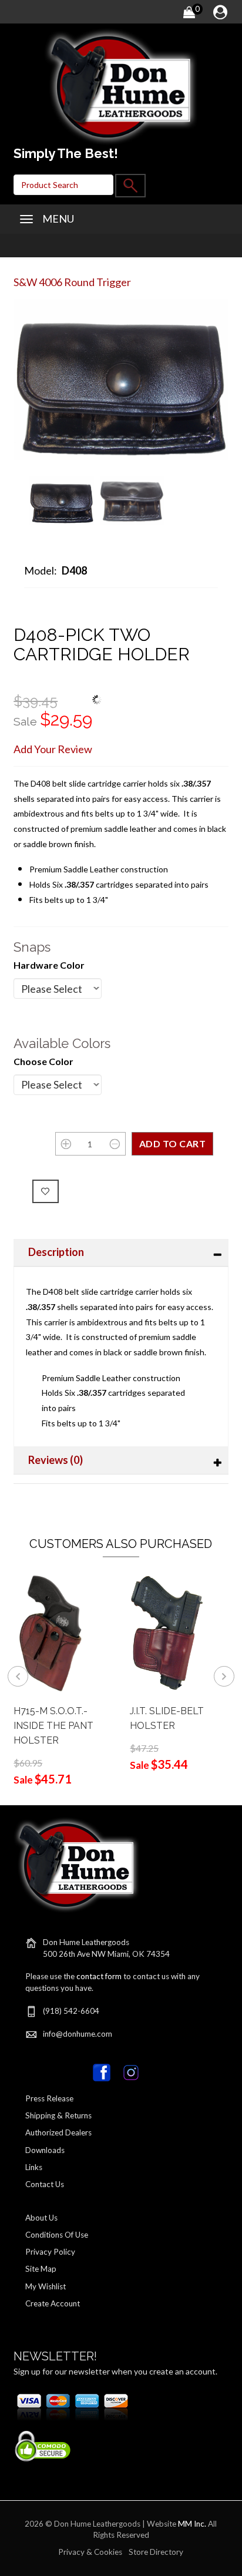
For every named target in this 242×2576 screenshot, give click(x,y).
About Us (41, 2218)
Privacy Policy (50, 2252)
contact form (99, 1976)
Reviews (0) (56, 1460)
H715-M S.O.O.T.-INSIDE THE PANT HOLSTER (53, 1726)
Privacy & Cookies (90, 2552)
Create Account (53, 2303)
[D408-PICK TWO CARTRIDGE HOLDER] (61, 499)
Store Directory (156, 2552)
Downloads (45, 2150)
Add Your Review (53, 749)
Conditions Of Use (57, 2235)
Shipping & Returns (58, 2115)
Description (56, 1252)
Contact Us (45, 2184)
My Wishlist (46, 2286)
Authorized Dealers (58, 2132)
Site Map (41, 2269)
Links (34, 2167)
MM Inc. (192, 2524)
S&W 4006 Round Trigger (72, 282)
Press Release (49, 2098)
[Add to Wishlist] (46, 1191)
